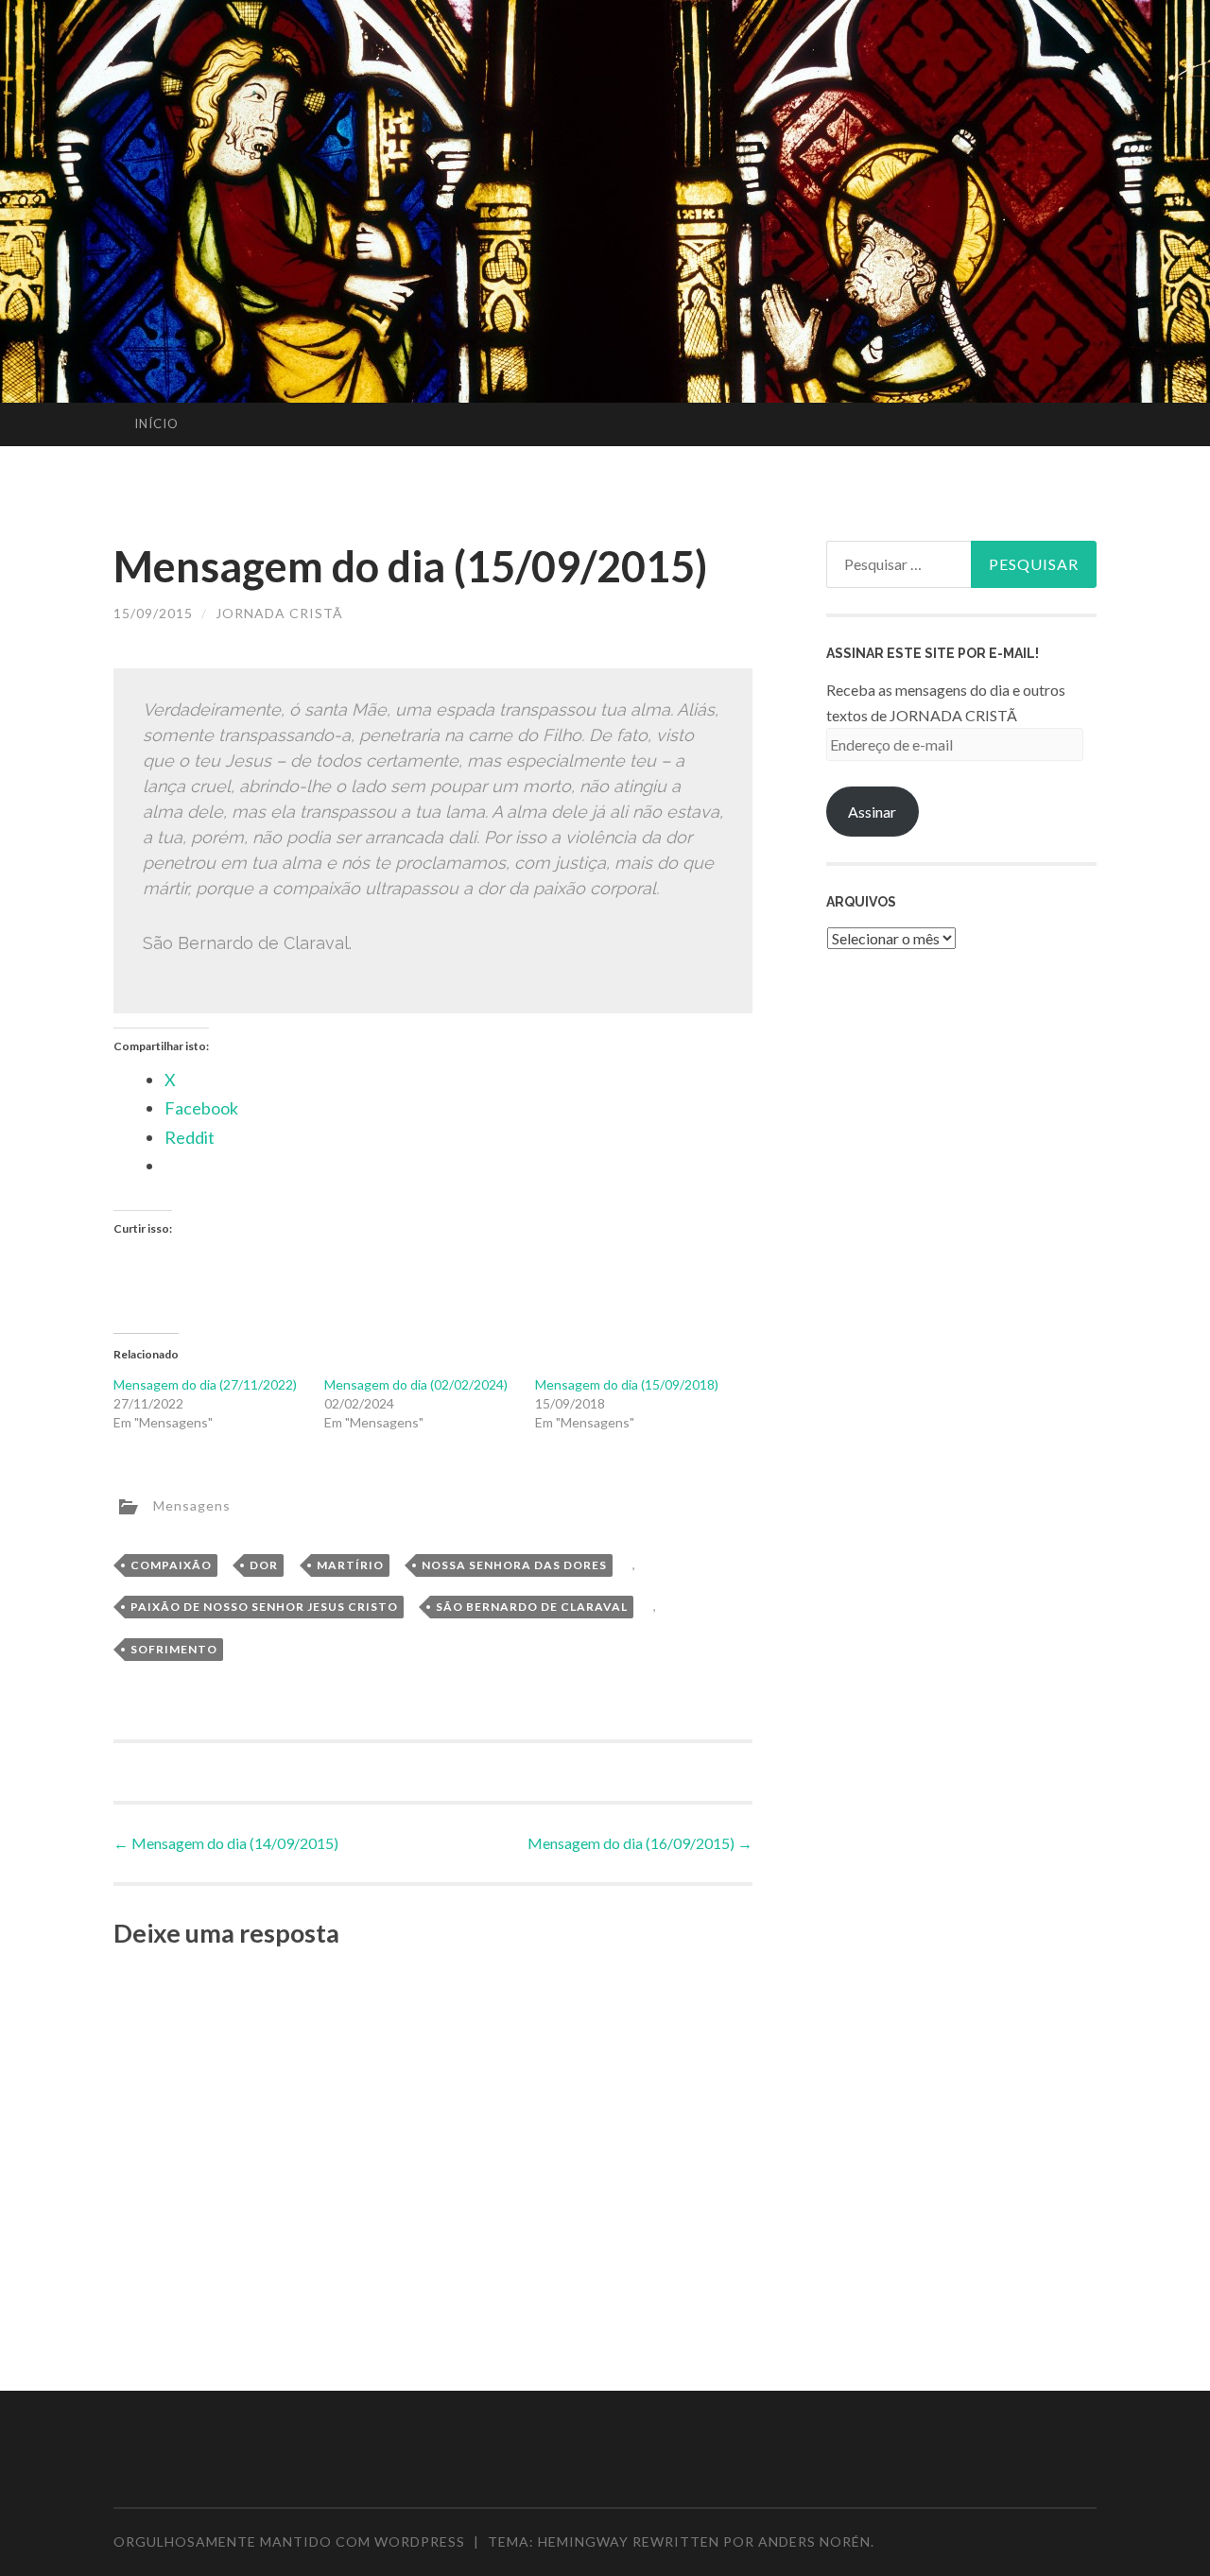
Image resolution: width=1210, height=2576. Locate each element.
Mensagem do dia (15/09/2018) (627, 1384)
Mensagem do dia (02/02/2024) (416, 1384)
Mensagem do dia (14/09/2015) (226, 1843)
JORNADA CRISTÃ (279, 613)
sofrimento (174, 1649)
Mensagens (192, 1504)
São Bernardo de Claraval (532, 1607)
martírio (350, 1565)
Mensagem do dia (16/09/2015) (640, 1843)
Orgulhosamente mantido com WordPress (289, 2541)
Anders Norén (814, 2541)
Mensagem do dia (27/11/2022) (205, 1384)
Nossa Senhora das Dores (514, 1565)
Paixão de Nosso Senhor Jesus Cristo (264, 1607)
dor (264, 1565)
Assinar (872, 812)
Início (156, 424)
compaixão (171, 1565)
